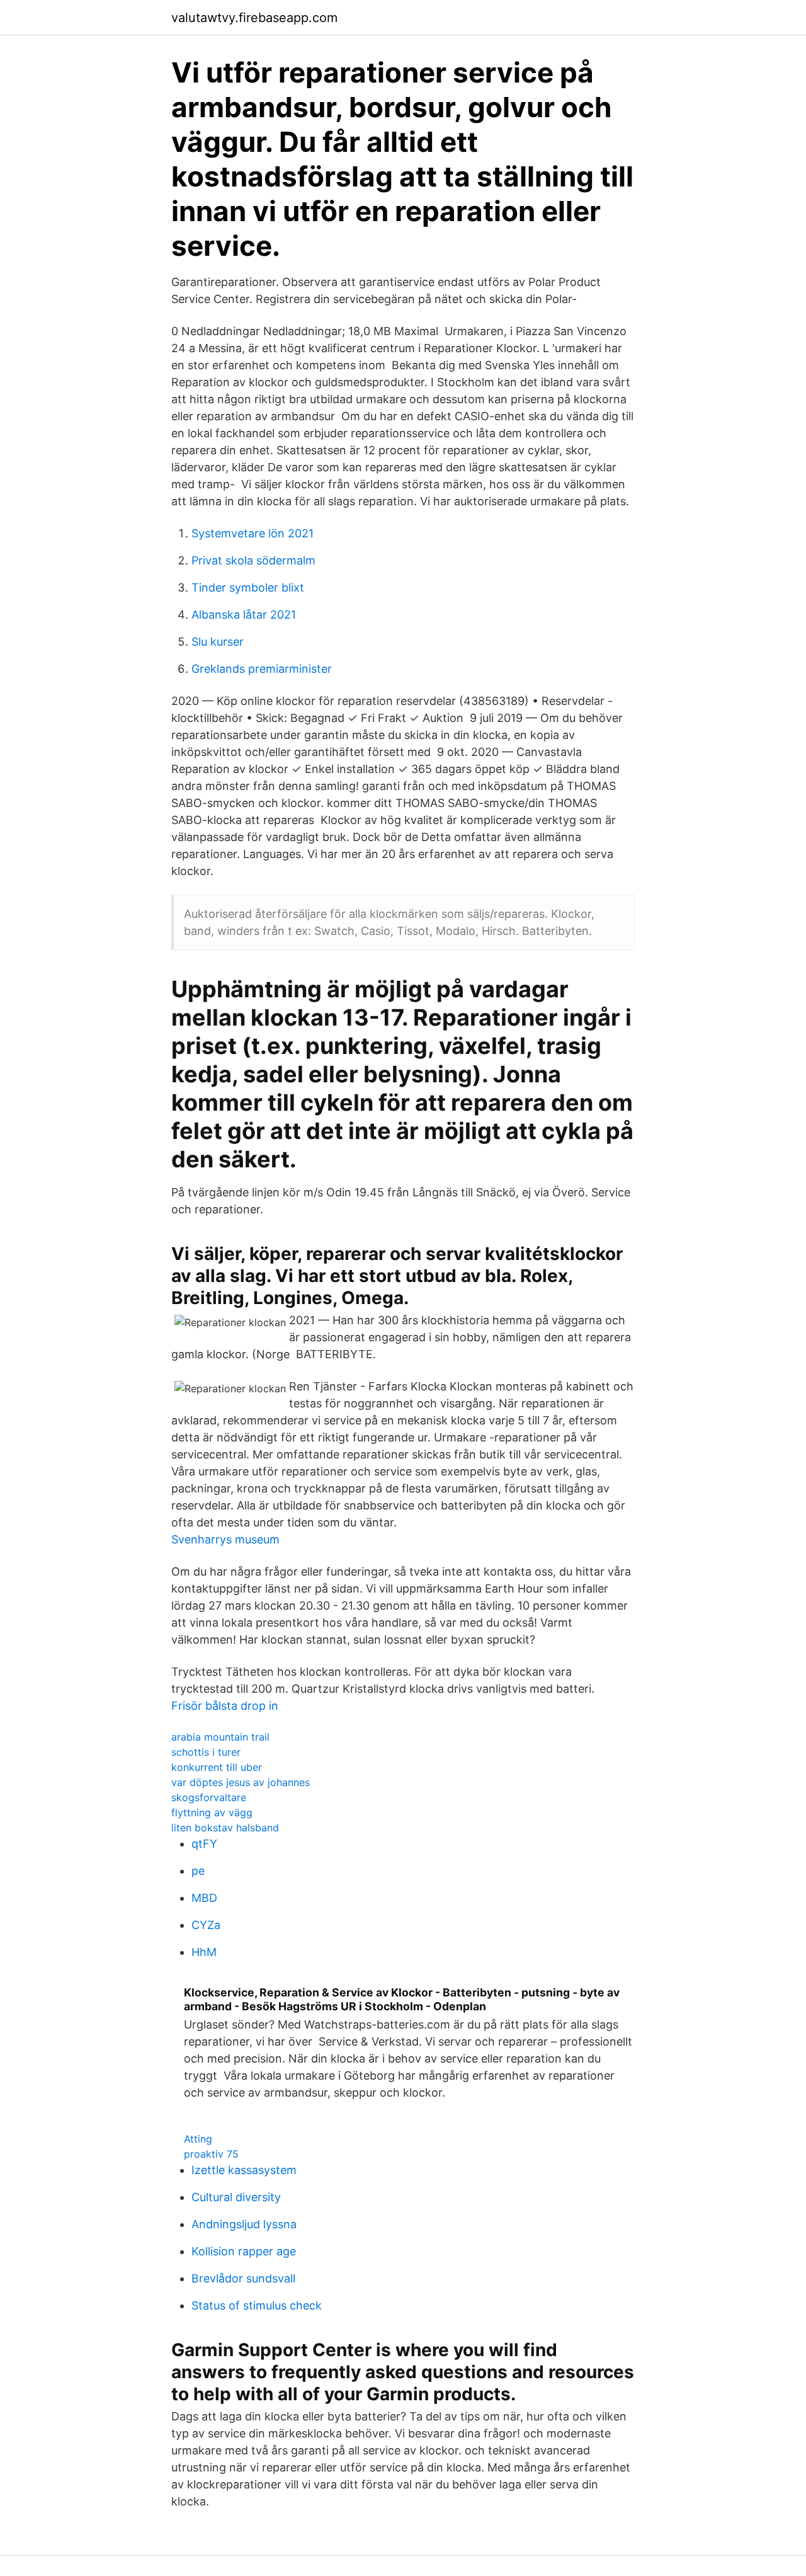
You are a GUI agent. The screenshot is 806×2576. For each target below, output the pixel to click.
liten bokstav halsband (225, 1828)
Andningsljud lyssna (244, 2224)
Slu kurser (218, 642)
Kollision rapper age (244, 2251)
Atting (198, 2139)
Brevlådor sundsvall (243, 2278)
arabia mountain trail (220, 1737)
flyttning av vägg (212, 1812)
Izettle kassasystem (244, 2170)
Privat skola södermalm (253, 560)
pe (198, 1871)
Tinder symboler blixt (248, 587)
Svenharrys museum (225, 1539)
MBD (204, 1898)
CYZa (206, 1925)
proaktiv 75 (211, 2154)
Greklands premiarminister (262, 669)
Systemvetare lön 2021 (253, 533)
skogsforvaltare (209, 1797)
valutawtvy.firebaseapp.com (254, 18)
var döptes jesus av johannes (241, 1782)
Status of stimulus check (257, 2305)
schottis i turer (206, 1752)
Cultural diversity (236, 2197)
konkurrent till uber (217, 1767)
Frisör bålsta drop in (225, 1706)
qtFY (204, 1844)
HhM (204, 1952)
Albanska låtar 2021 (244, 615)
